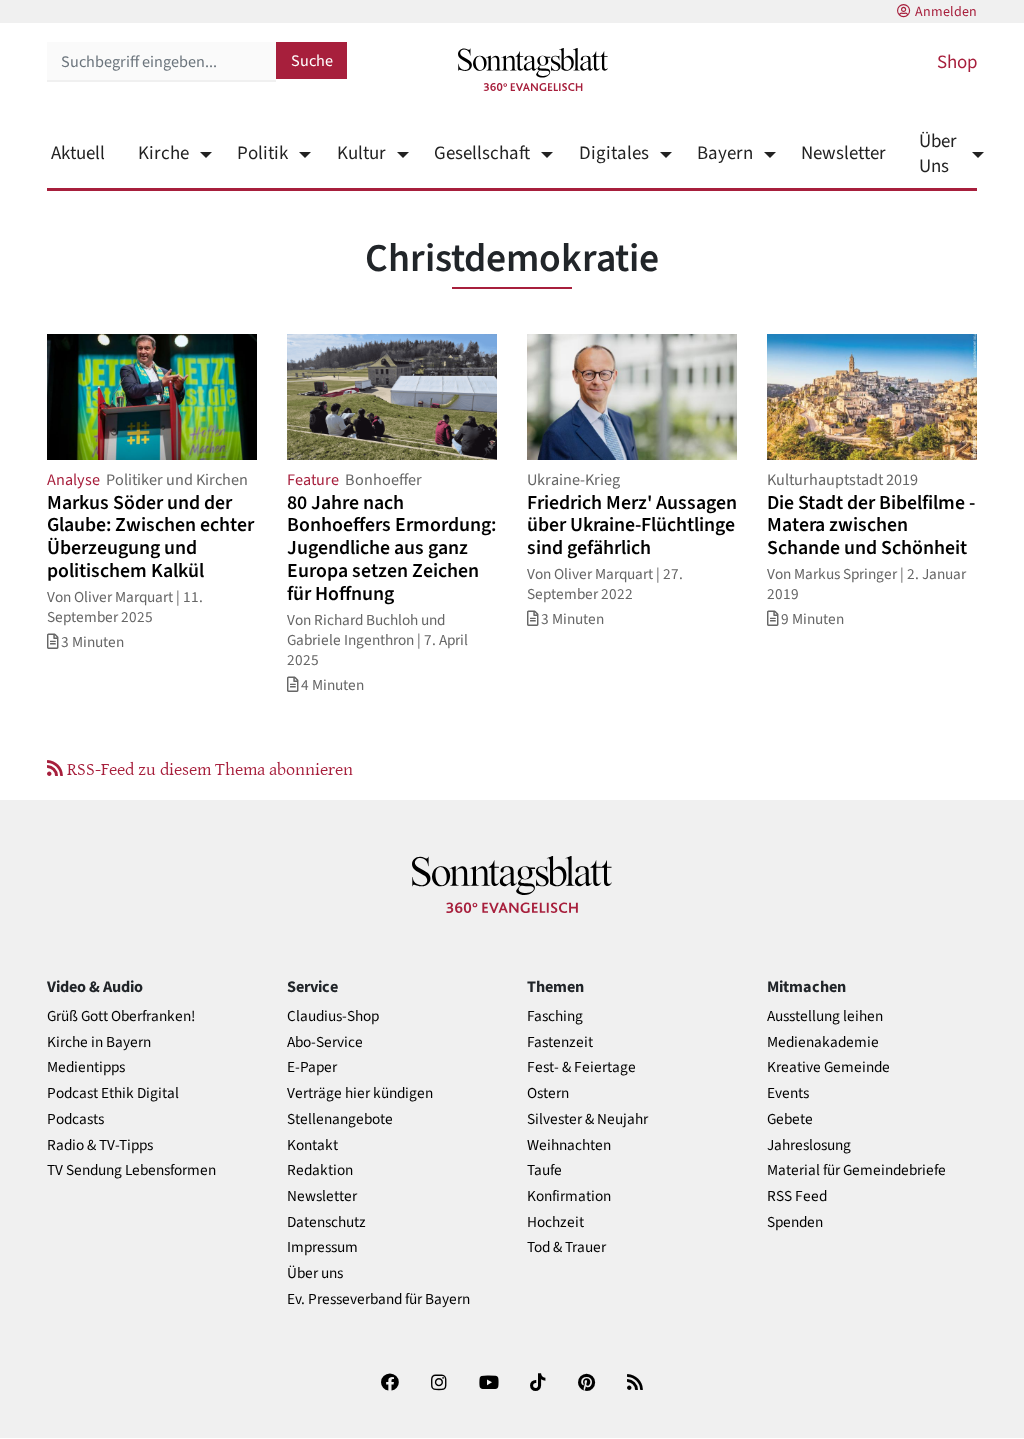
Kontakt (312, 1145)
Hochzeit (555, 1222)
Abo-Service (325, 1042)
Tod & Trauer (566, 1247)
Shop (957, 62)
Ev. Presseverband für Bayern (378, 1299)
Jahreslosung (809, 1145)
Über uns (315, 1273)
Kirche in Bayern (99, 1042)
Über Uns (938, 154)
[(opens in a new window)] (390, 1386)
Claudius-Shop (333, 1016)
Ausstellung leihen (825, 1016)
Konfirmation (569, 1196)
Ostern (548, 1093)
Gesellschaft (482, 153)
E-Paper (312, 1067)
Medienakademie (823, 1042)
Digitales (613, 153)
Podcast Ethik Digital (113, 1093)
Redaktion (320, 1170)
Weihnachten (569, 1145)
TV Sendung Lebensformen (131, 1170)
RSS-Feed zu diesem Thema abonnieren (208, 768)
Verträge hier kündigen (360, 1093)
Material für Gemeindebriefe (856, 1170)
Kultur (361, 153)
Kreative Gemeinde (828, 1067)
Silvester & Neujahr (587, 1119)
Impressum (322, 1247)
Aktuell (78, 153)
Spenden (795, 1222)
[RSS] (635, 1386)
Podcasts (75, 1119)
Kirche (163, 153)
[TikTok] (538, 1386)
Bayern (725, 153)
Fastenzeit (560, 1042)
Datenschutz (326, 1222)
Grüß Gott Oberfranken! (121, 1016)
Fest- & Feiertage (581, 1067)
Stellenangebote (340, 1119)
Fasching (555, 1016)
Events (788, 1093)
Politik (262, 153)
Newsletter (843, 153)
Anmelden (946, 12)
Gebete (790, 1119)
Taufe (544, 1170)
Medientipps (86, 1067)
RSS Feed (797, 1196)
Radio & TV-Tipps (100, 1145)
